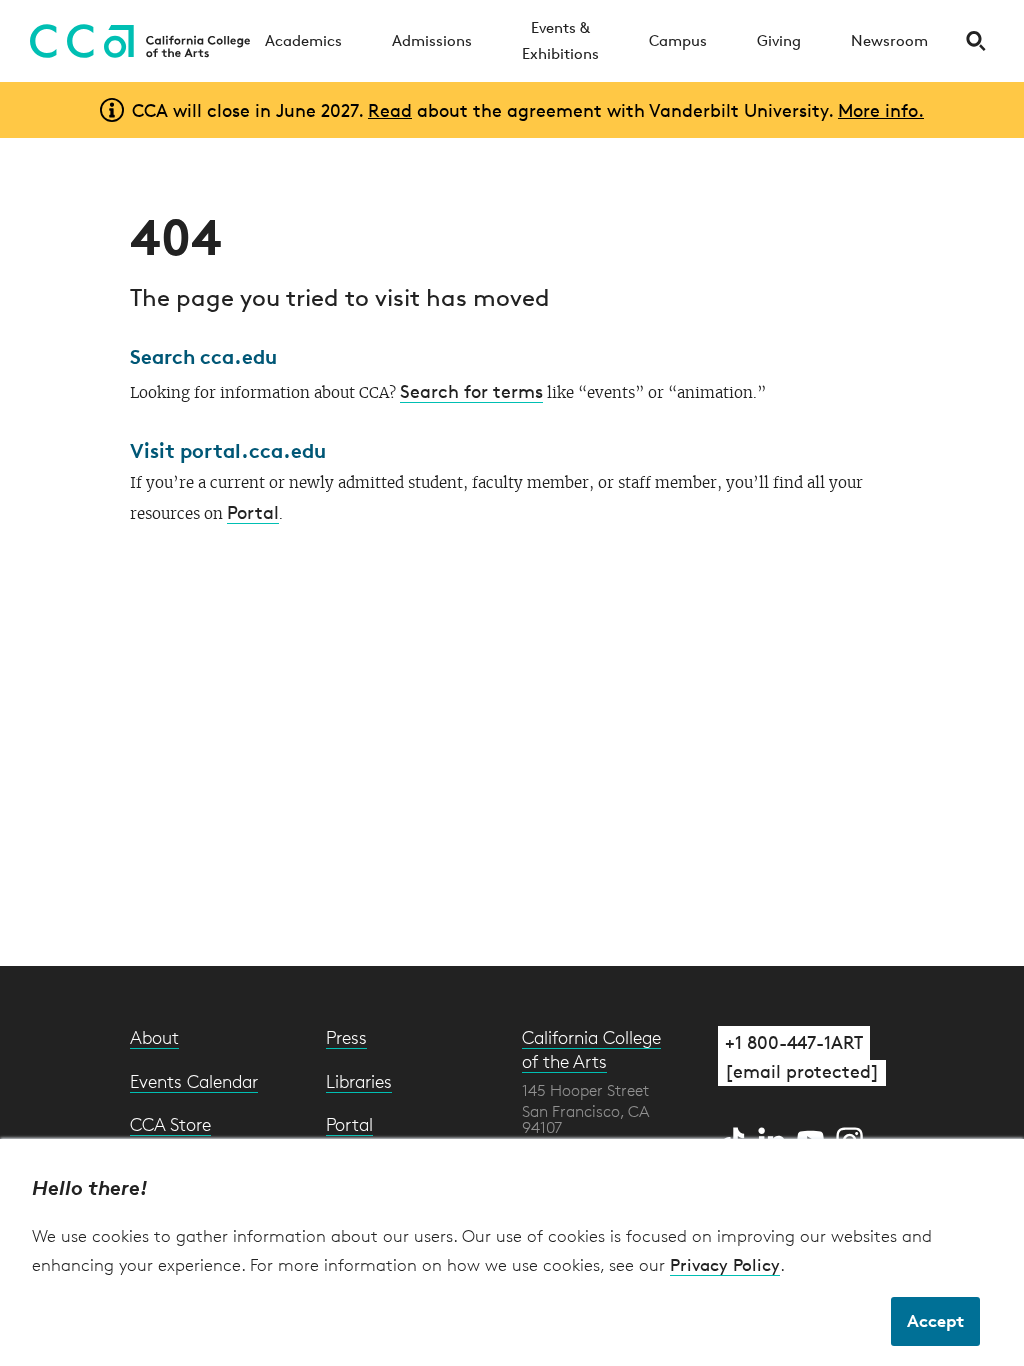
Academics (303, 40)
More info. (881, 110)
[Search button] (975, 41)
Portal (253, 512)
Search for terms (471, 391)
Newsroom (889, 40)
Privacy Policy (725, 1264)
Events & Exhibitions (560, 40)
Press (346, 1037)
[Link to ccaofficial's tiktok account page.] (735, 1137)
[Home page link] (135, 41)
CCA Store (170, 1124)
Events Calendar (194, 1081)
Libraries (359, 1081)
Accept (935, 1320)
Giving (779, 40)
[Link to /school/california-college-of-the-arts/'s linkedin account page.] (774, 1137)
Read (390, 110)
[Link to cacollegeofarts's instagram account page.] (850, 1137)
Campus (678, 40)
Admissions (432, 40)
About (154, 1037)
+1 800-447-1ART (794, 1042)
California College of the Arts (591, 1048)
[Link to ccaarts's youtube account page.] (813, 1137)
